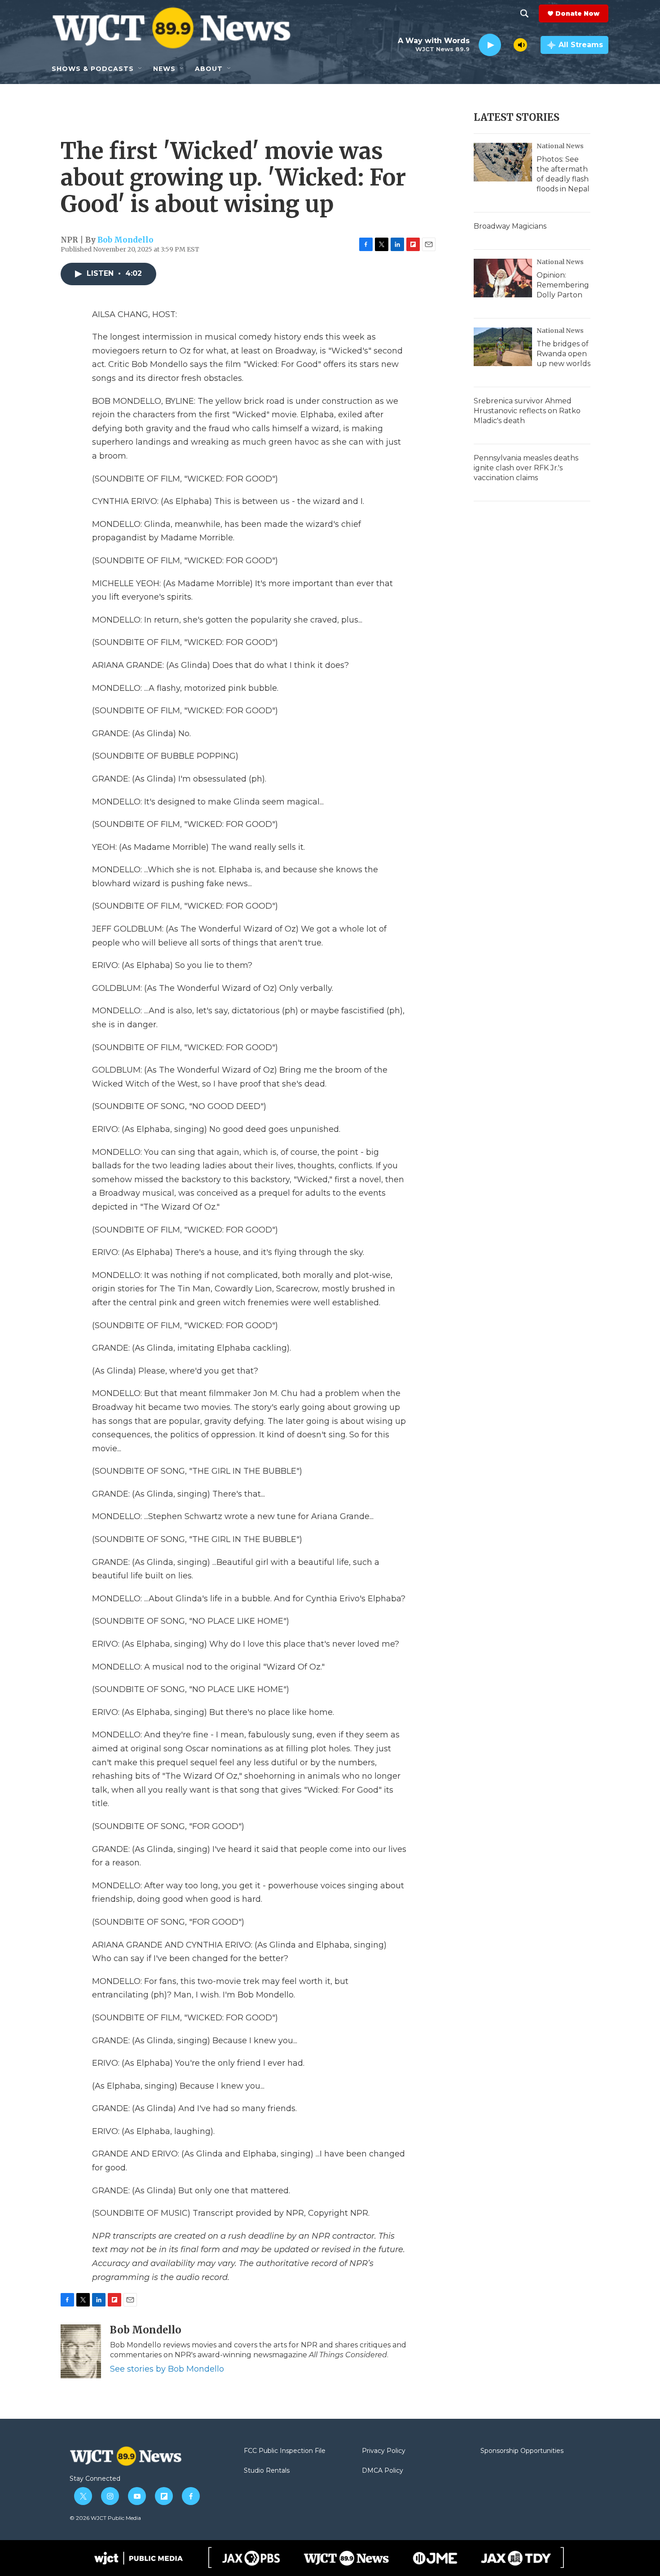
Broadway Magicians (510, 226)
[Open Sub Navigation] (141, 69)
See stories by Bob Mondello (167, 2369)
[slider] (507, 45)
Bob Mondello (125, 240)
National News (560, 146)
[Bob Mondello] (81, 2351)
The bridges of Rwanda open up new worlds (563, 354)
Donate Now (577, 13)
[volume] (520, 45)
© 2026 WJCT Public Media (105, 2518)
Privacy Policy (384, 2451)
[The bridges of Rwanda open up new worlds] (503, 347)
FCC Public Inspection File (285, 2451)
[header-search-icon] (524, 13)
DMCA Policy (383, 2471)
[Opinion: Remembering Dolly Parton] (503, 278)
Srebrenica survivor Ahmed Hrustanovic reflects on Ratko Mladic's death (527, 411)
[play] (490, 45)
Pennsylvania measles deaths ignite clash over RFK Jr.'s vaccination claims (526, 468)
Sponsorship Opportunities (522, 2451)
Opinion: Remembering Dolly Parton (563, 285)
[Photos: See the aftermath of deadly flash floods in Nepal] (503, 162)
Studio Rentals (267, 2471)
